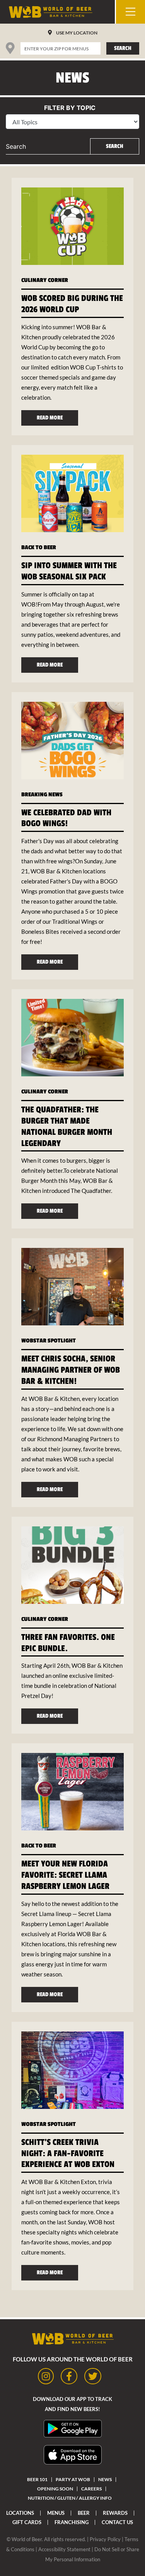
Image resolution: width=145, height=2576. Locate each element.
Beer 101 (37, 2479)
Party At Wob (73, 2479)
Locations (20, 2513)
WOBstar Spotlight (49, 1341)
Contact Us (117, 2522)
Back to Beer (39, 547)
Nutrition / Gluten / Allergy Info (70, 2498)
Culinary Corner (45, 280)
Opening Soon (55, 2489)
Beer (84, 2513)
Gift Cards (27, 2522)
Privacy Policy (105, 2539)
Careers (91, 2489)
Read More (50, 418)
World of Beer (27, 2539)
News (105, 2479)
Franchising (72, 2522)
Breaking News (42, 795)
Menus (56, 2513)
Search (123, 48)
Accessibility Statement (64, 2549)
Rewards (115, 2513)
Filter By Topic (70, 108)
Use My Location (77, 33)
